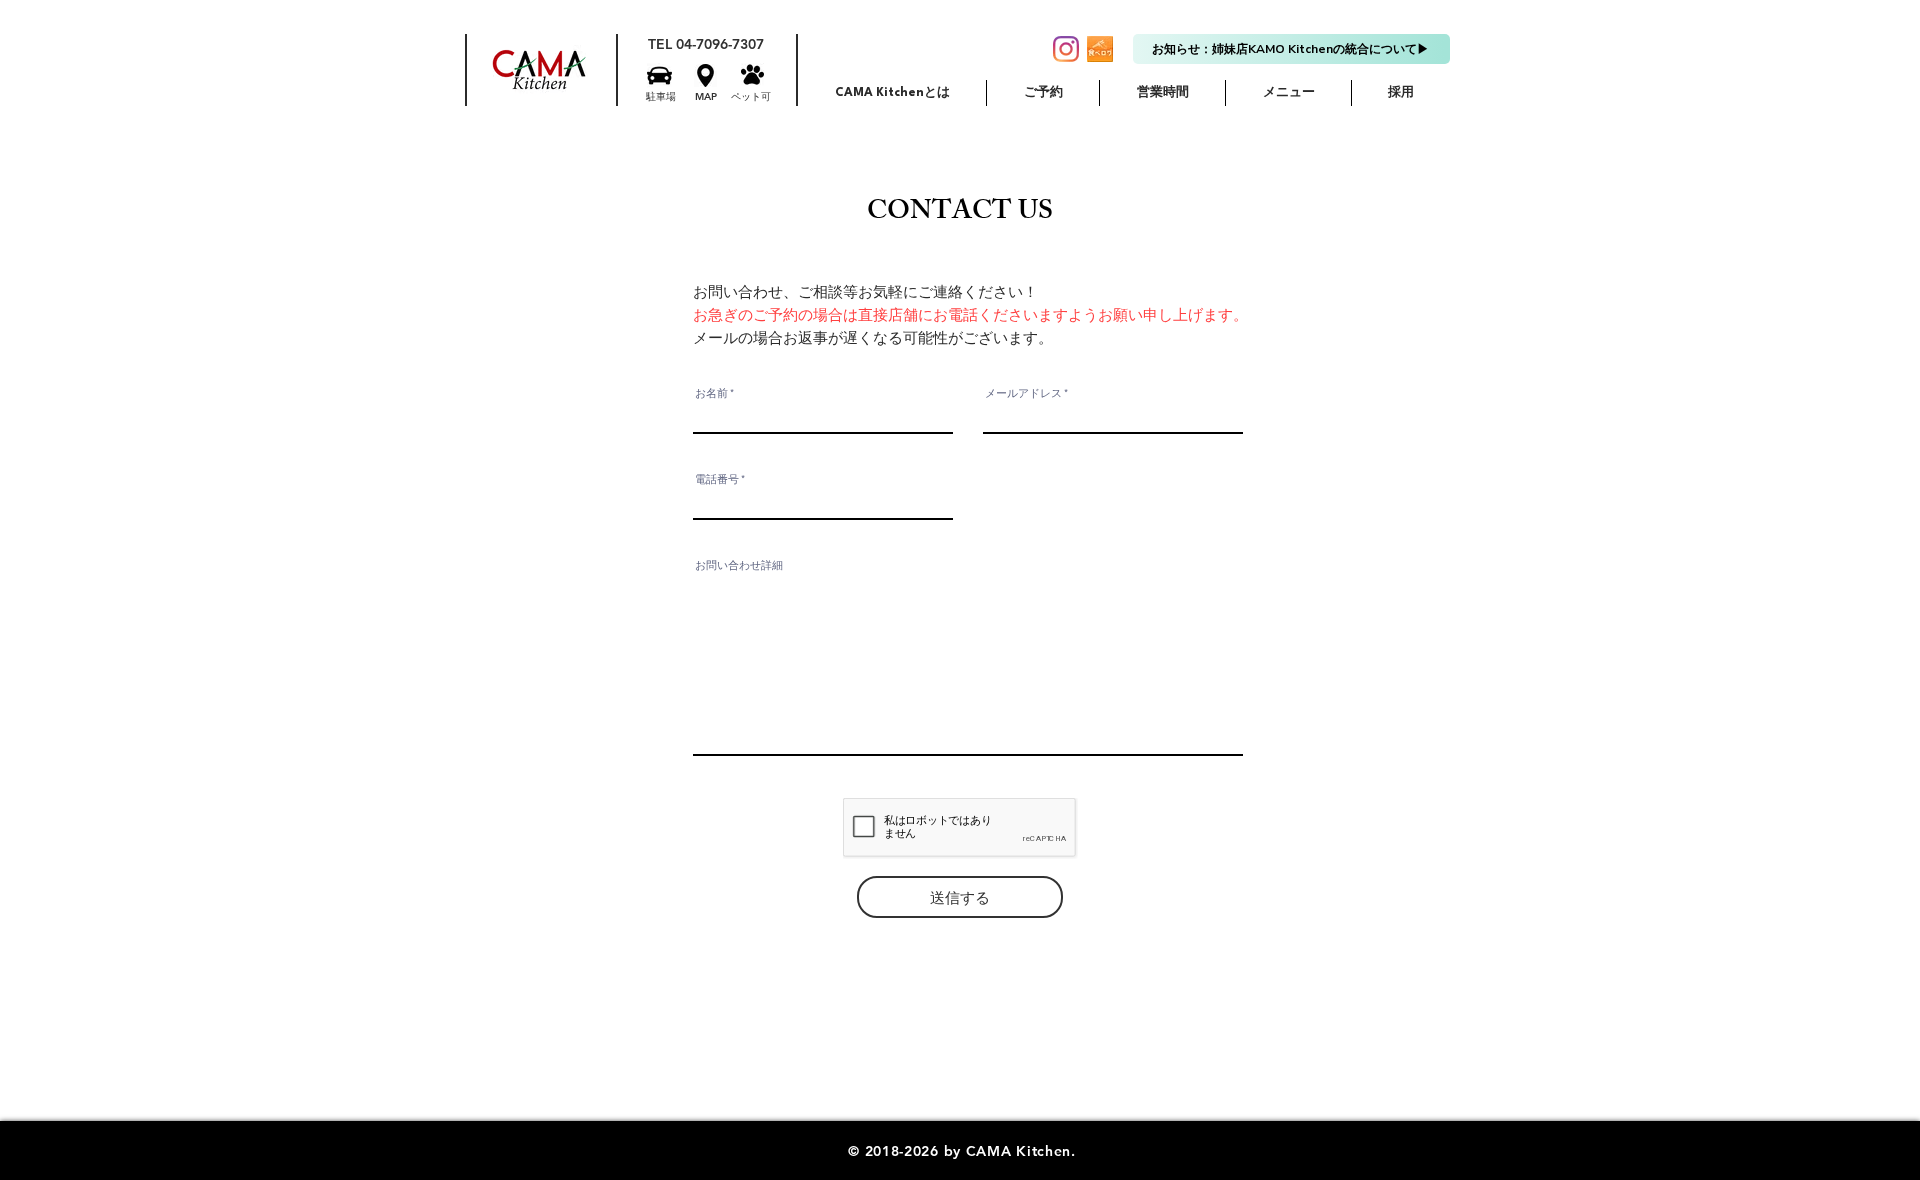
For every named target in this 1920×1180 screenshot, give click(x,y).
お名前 (711, 393)
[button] (659, 75)
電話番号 (717, 479)
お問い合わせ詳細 (739, 565)
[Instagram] (1066, 49)
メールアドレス (1023, 393)
